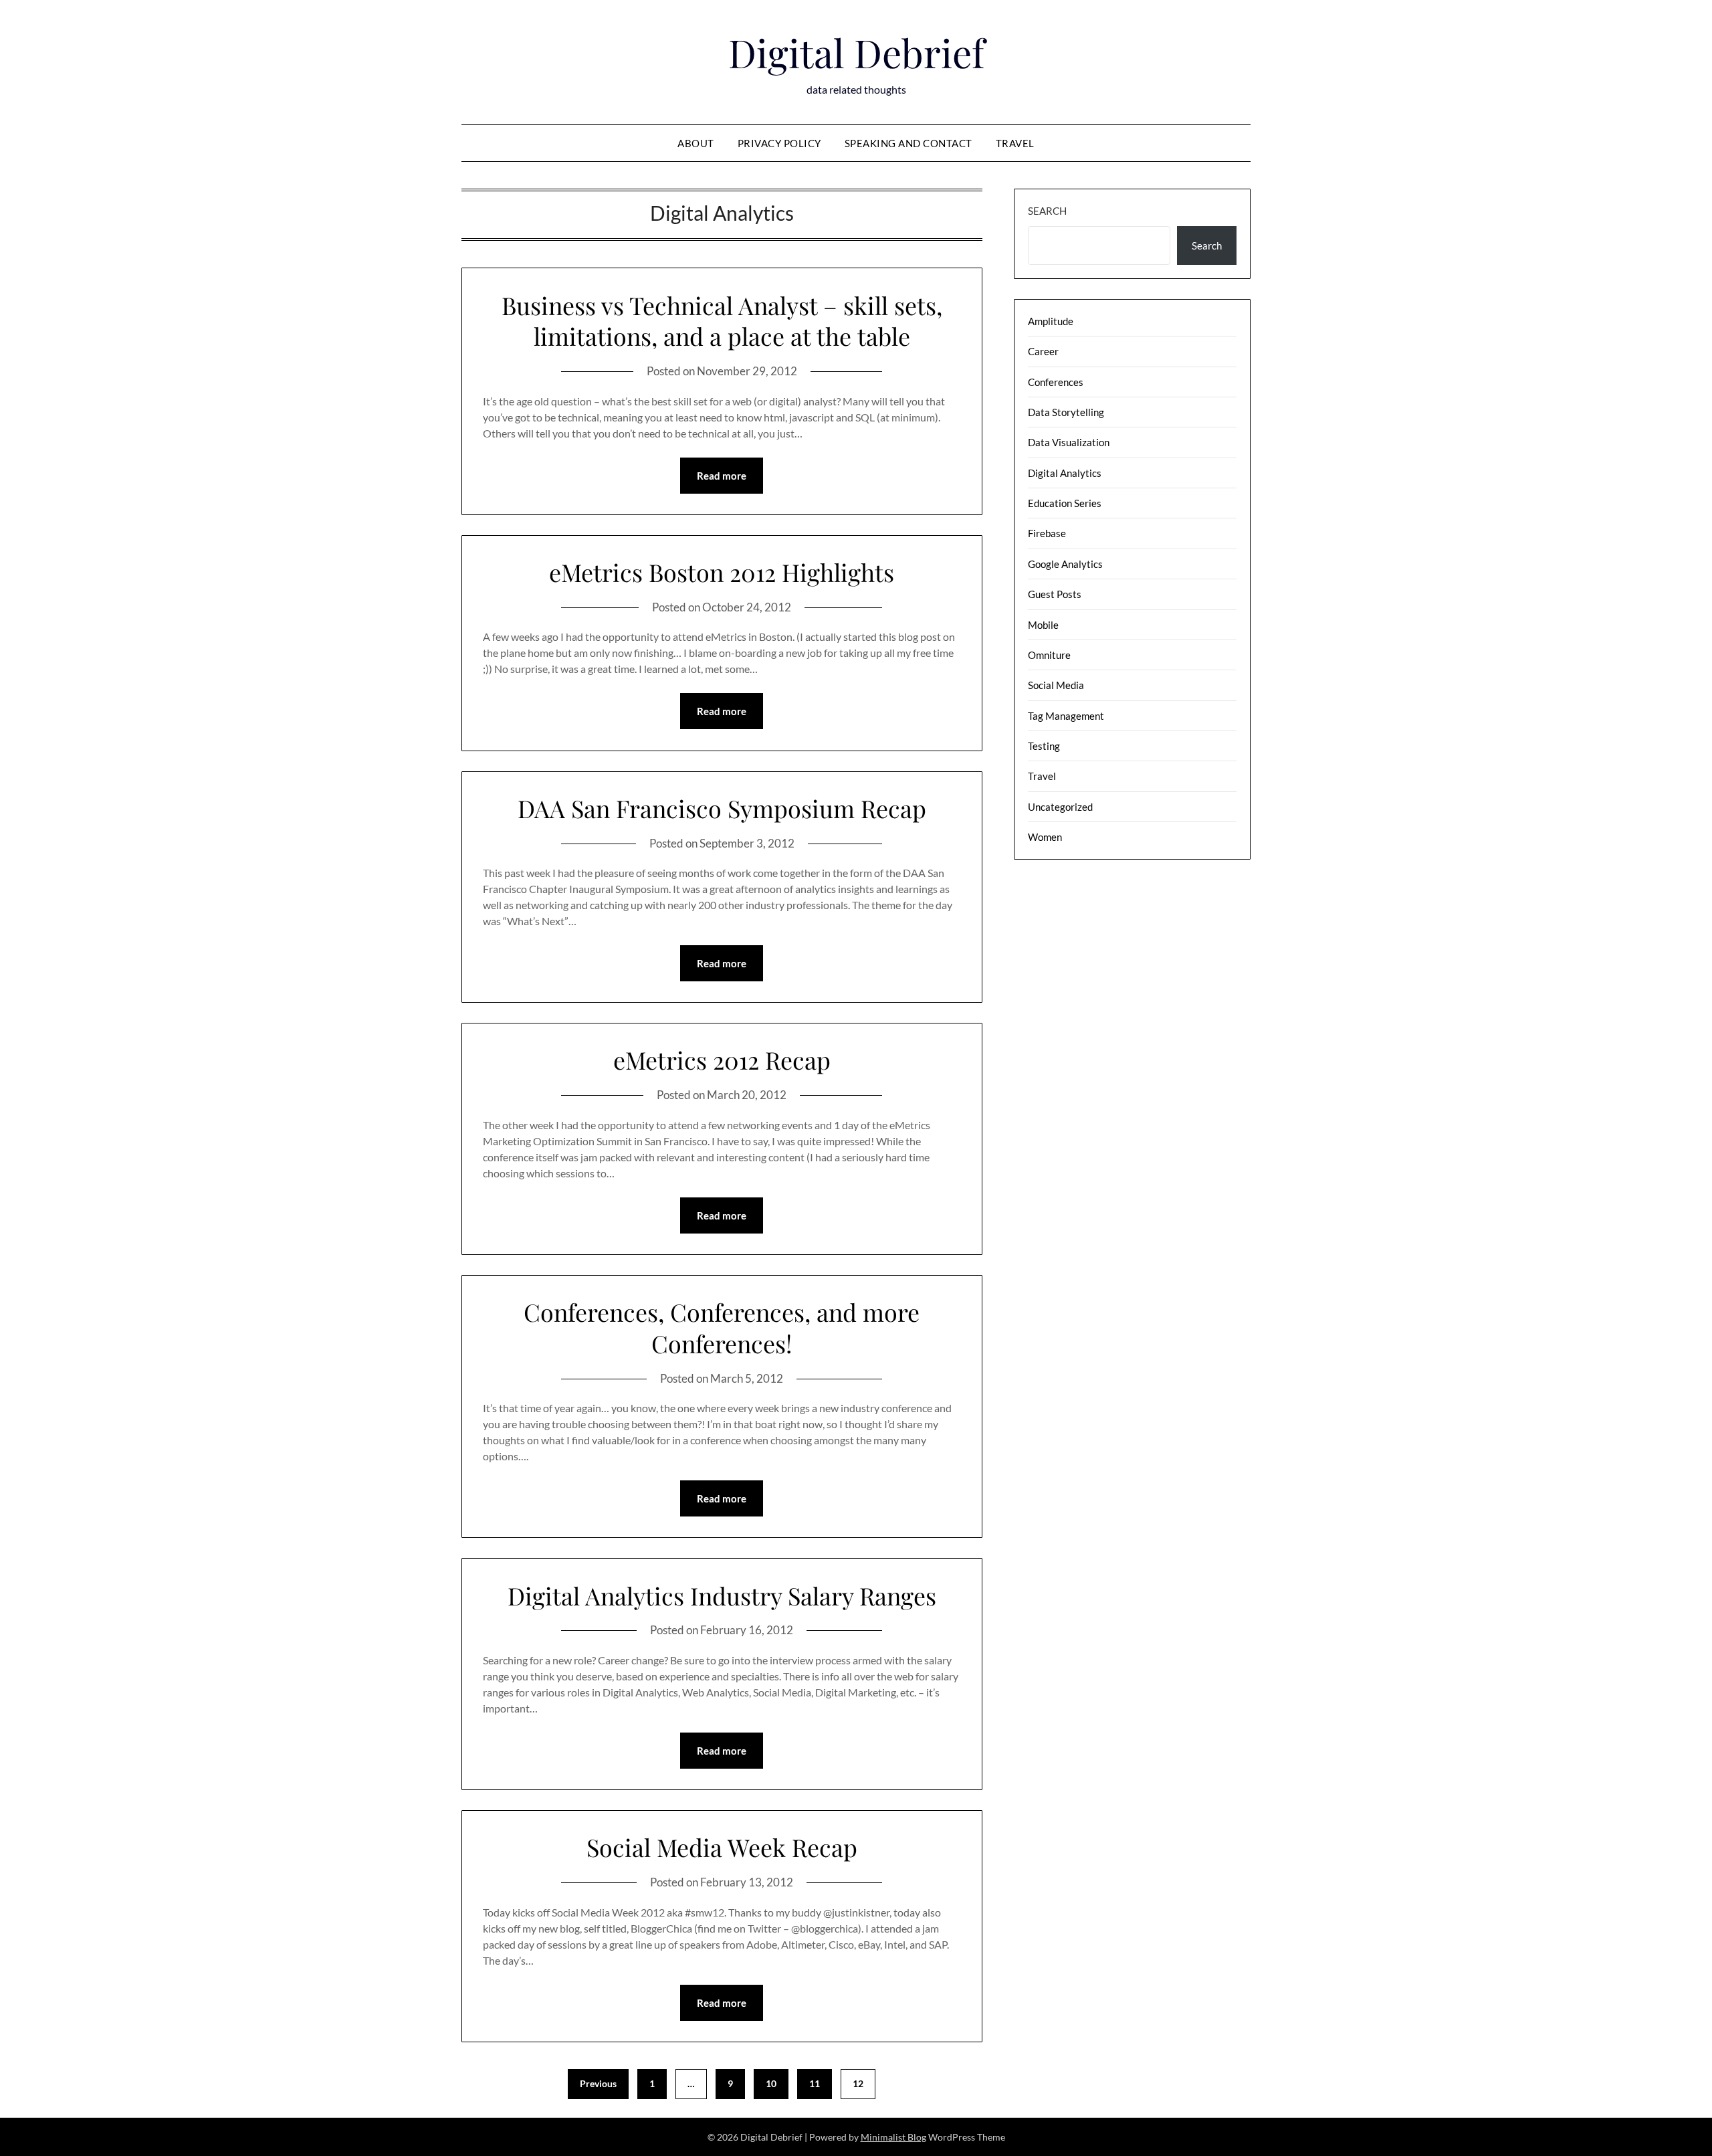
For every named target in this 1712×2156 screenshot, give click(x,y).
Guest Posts (1055, 594)
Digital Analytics (1065, 473)
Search (1047, 211)
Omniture (1049, 655)
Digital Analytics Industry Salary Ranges (722, 1595)
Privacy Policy (779, 143)
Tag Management (1066, 716)
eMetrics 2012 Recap (722, 1060)
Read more (722, 476)
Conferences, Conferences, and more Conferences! (722, 1328)
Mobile (1043, 625)
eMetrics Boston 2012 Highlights (722, 572)
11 (815, 2083)
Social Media (1056, 685)
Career (1043, 351)
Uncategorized (1060, 807)
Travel (1015, 143)
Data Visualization (1069, 442)
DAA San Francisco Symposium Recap (722, 808)
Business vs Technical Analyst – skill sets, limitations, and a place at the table (722, 321)
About (696, 143)
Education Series (1065, 503)
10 (771, 2083)
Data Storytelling (1066, 412)
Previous (598, 2083)
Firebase (1047, 533)
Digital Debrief (856, 52)
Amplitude (1051, 321)
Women (1045, 837)
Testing (1044, 746)
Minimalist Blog (893, 2137)
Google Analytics (1065, 564)
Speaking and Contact (908, 143)
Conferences (1056, 382)
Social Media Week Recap (722, 1847)
